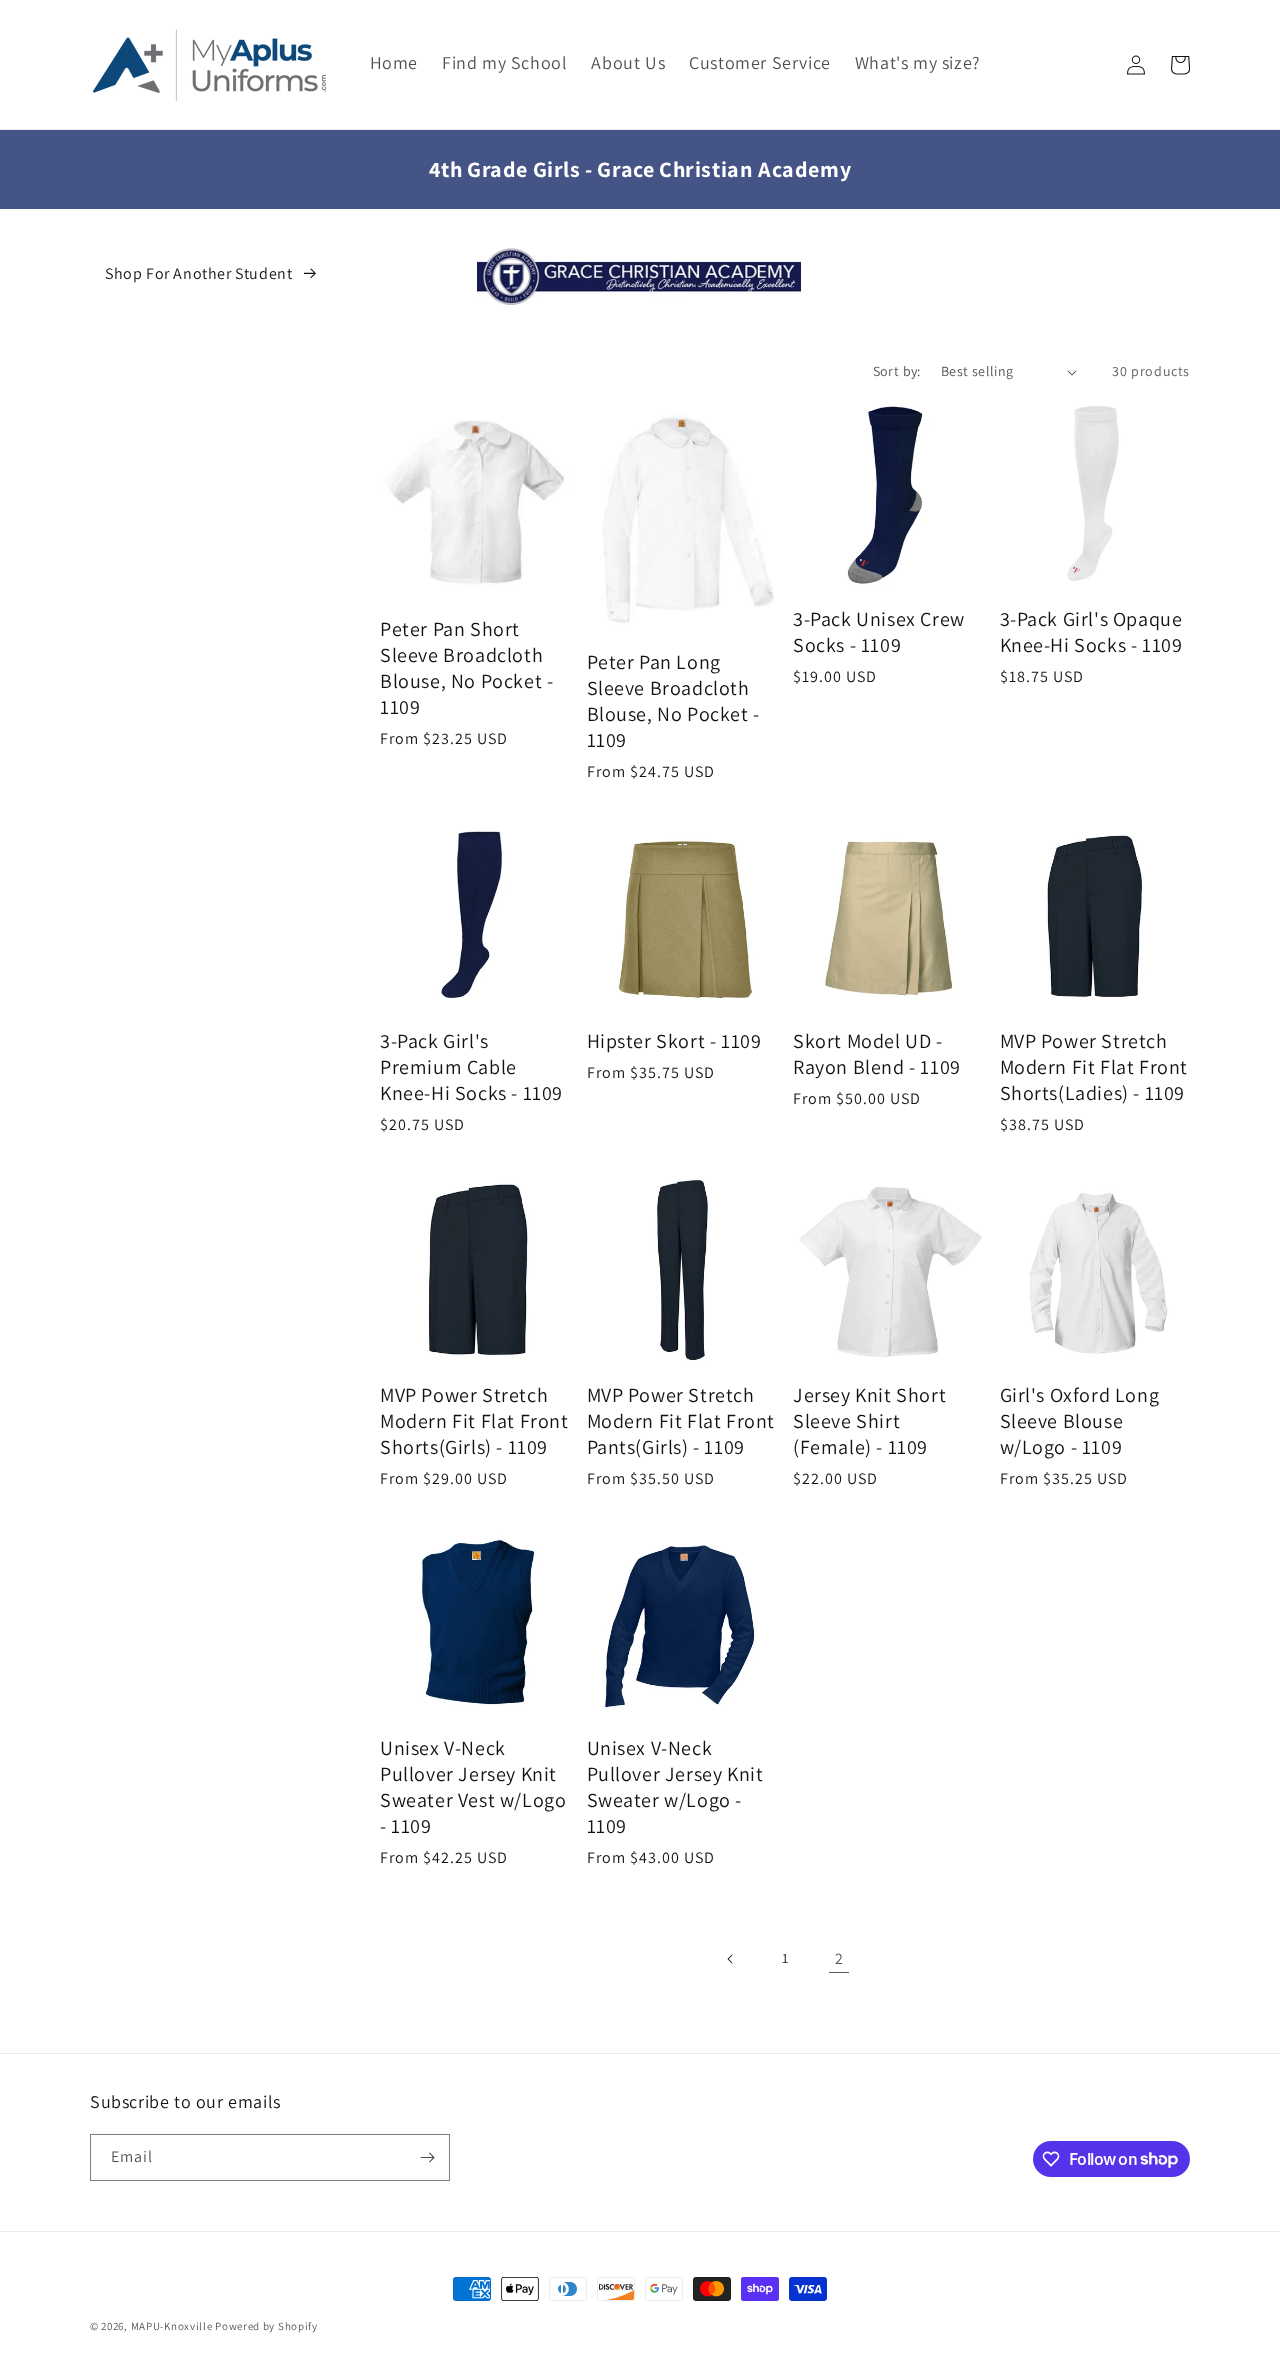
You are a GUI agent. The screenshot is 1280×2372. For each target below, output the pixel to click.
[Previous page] (731, 1959)
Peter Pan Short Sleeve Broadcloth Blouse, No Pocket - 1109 (466, 668)
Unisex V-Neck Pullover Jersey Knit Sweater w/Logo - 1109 (675, 1787)
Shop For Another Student (198, 273)
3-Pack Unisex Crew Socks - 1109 (879, 632)
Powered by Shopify (266, 2326)
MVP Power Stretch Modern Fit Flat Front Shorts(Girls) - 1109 (474, 1421)
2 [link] (839, 1958)
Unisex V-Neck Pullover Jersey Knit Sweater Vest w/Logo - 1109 (473, 1787)
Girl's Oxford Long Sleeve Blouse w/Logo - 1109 (1080, 1421)
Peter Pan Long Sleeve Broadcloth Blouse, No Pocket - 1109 (673, 701)
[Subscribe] (427, 2157)
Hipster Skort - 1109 (674, 1041)
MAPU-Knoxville (172, 2326)
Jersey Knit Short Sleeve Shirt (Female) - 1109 (869, 1421)
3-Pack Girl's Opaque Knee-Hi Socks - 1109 (1091, 632)
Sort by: (897, 371)
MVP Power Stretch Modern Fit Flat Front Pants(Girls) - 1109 (681, 1421)
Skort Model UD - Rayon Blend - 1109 (877, 1054)
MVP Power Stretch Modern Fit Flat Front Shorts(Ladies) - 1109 (1094, 1067)
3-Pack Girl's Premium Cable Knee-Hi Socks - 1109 (471, 1067)
